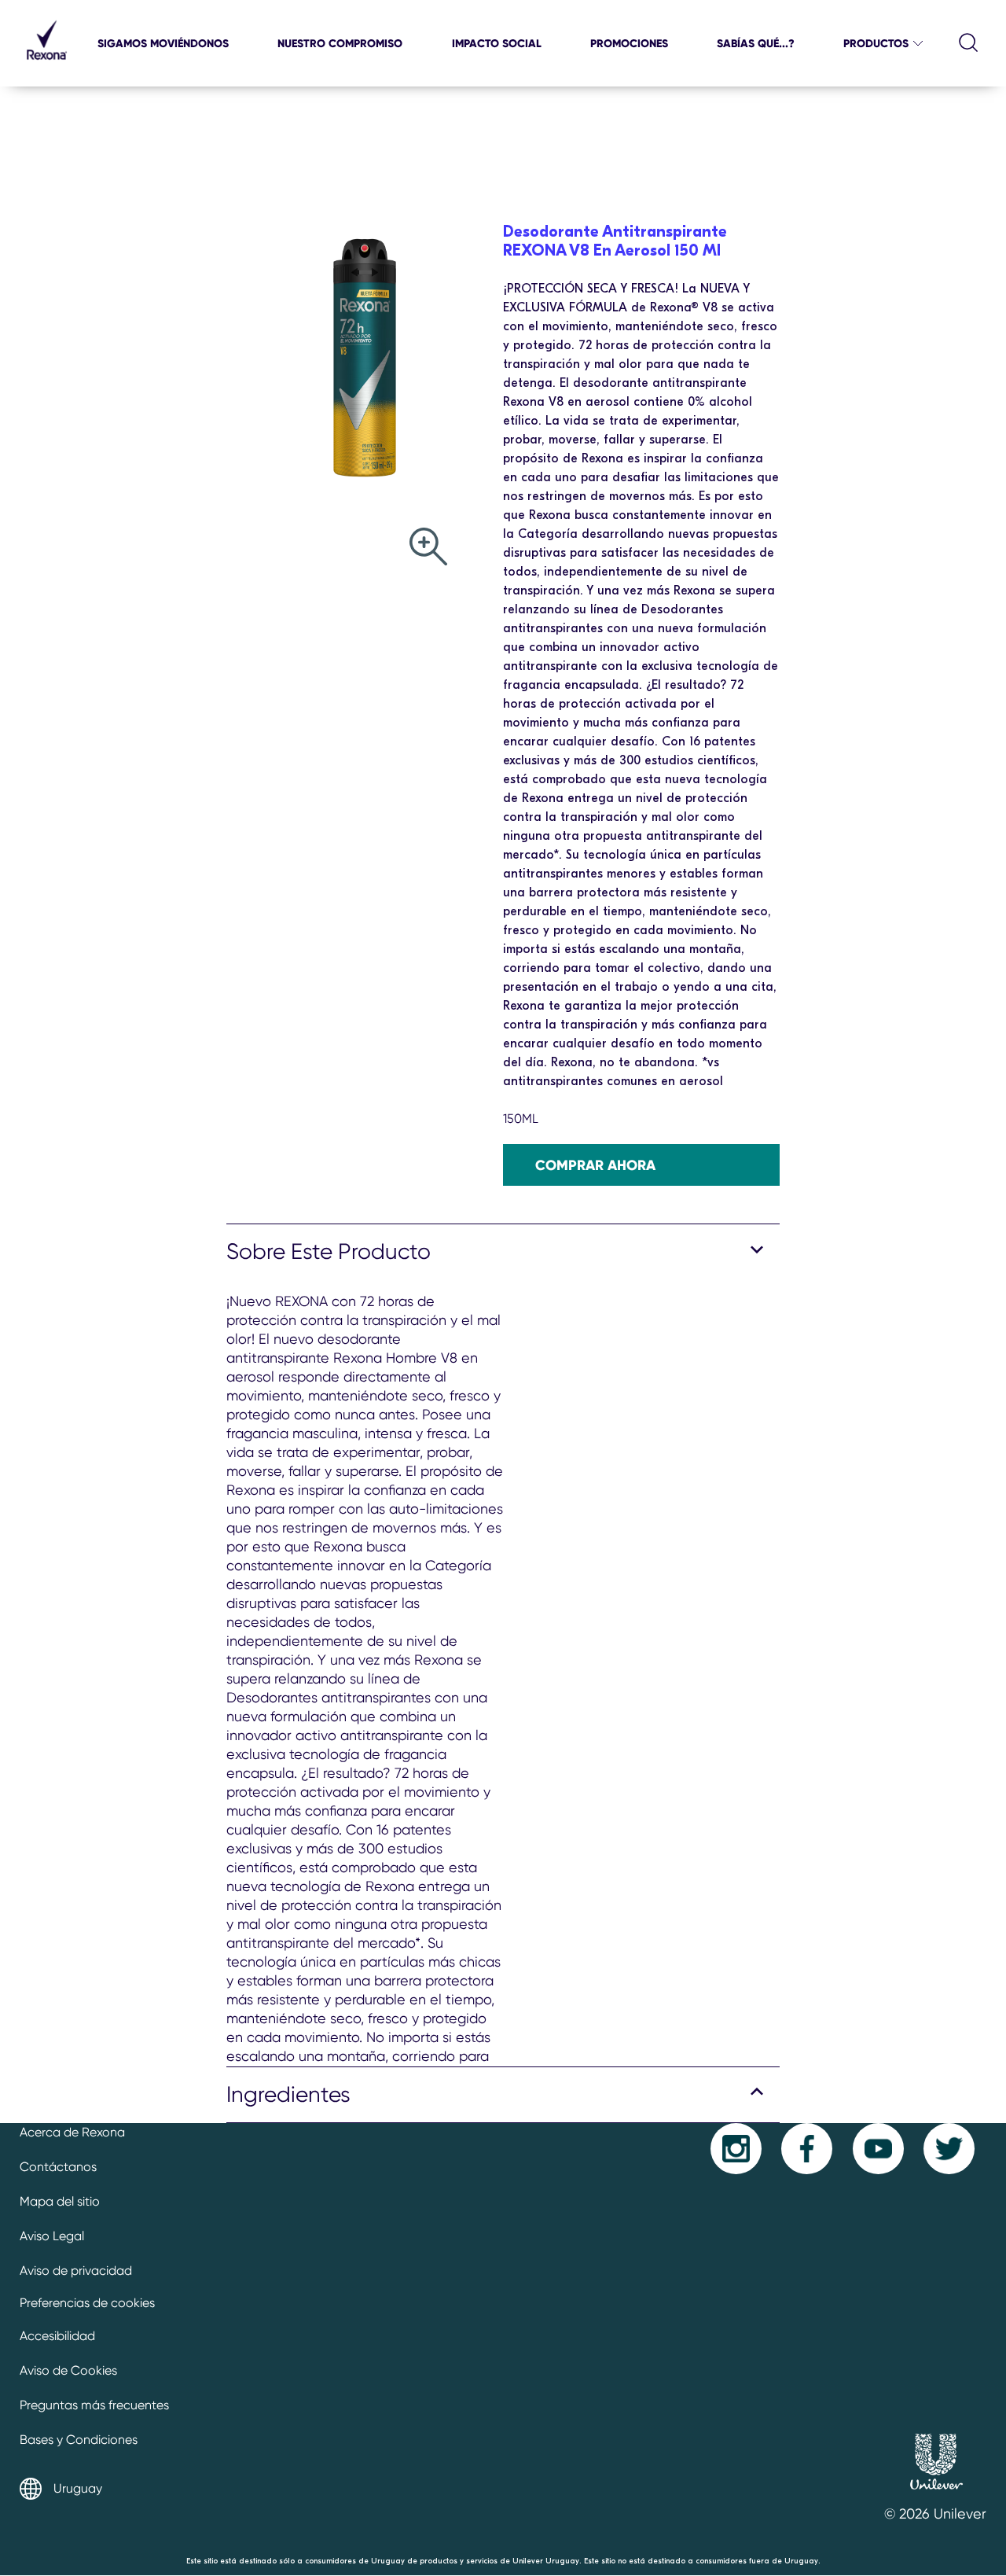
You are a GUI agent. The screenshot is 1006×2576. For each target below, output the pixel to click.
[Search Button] (969, 43)
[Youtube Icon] (878, 2149)
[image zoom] (428, 548)
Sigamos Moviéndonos (163, 43)
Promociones (629, 43)
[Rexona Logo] (46, 66)
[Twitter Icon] (949, 2149)
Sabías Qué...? (756, 43)
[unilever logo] (936, 2495)
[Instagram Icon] (736, 2149)
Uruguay (78, 2488)
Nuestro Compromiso (340, 43)
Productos (876, 43)
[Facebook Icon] (807, 2149)
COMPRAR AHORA (595, 1165)
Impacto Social (497, 43)
